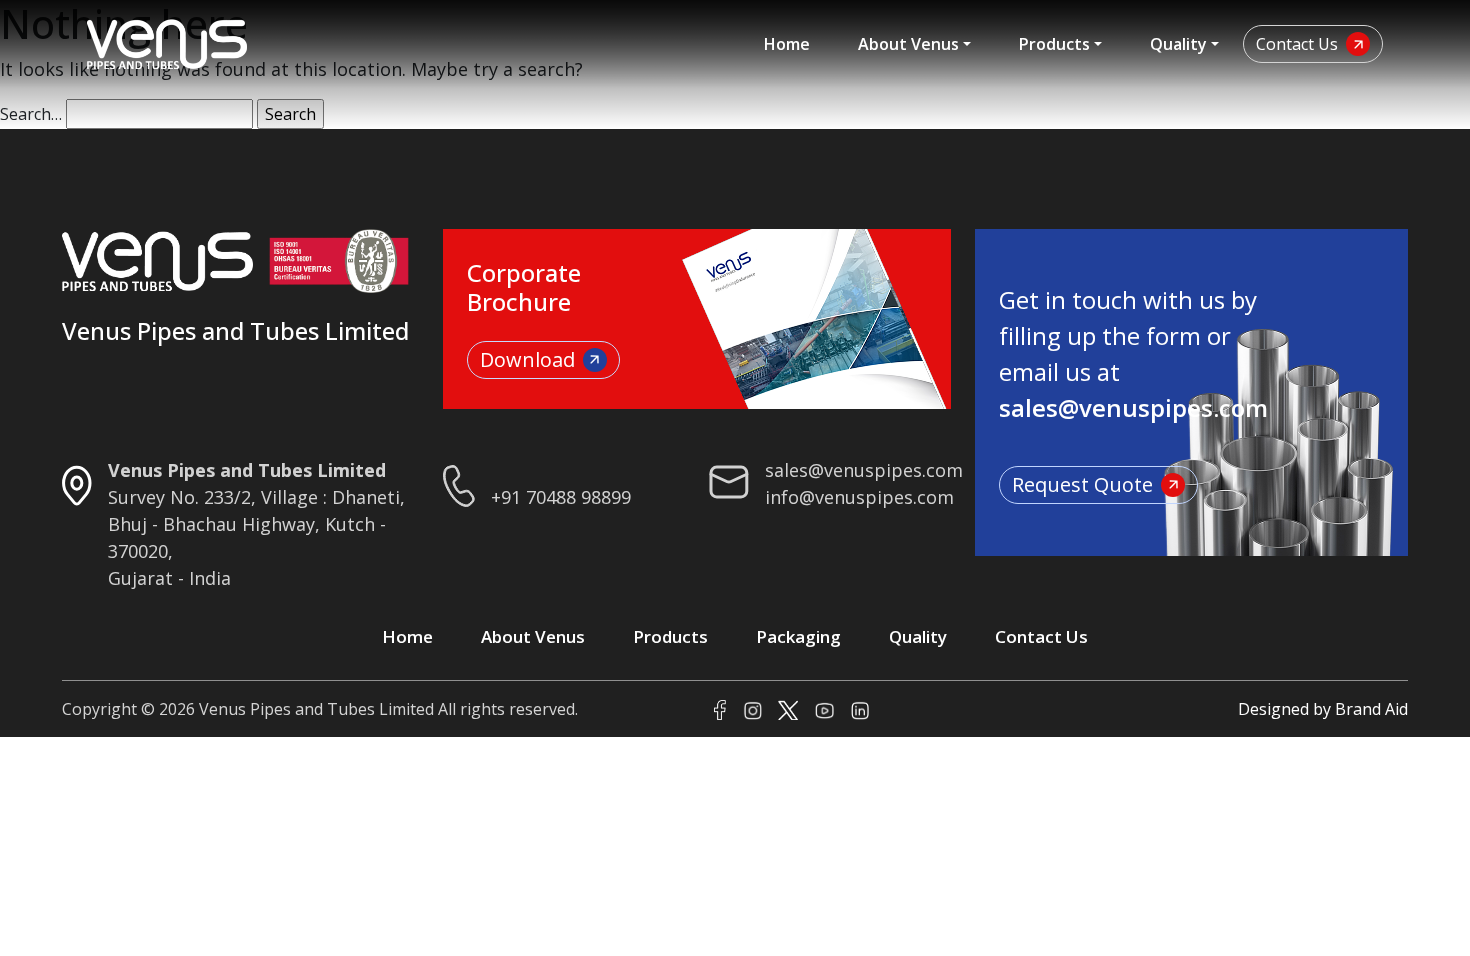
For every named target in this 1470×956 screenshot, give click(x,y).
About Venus (908, 44)
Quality (1178, 44)
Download (527, 359)
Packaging (798, 636)
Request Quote (1082, 484)
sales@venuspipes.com (864, 470)
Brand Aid (1371, 709)
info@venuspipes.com (859, 497)
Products (1054, 44)
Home (787, 44)
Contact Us (1297, 44)
